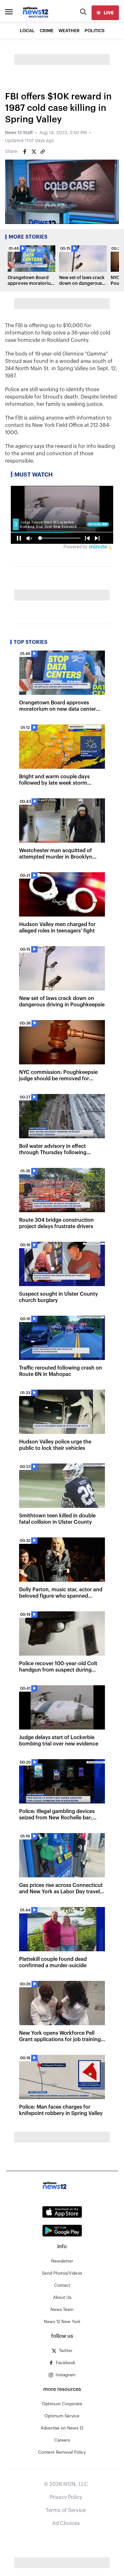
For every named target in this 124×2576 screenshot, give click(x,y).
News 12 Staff (19, 133)
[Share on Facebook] (25, 152)
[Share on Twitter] (34, 152)
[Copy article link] (43, 152)
